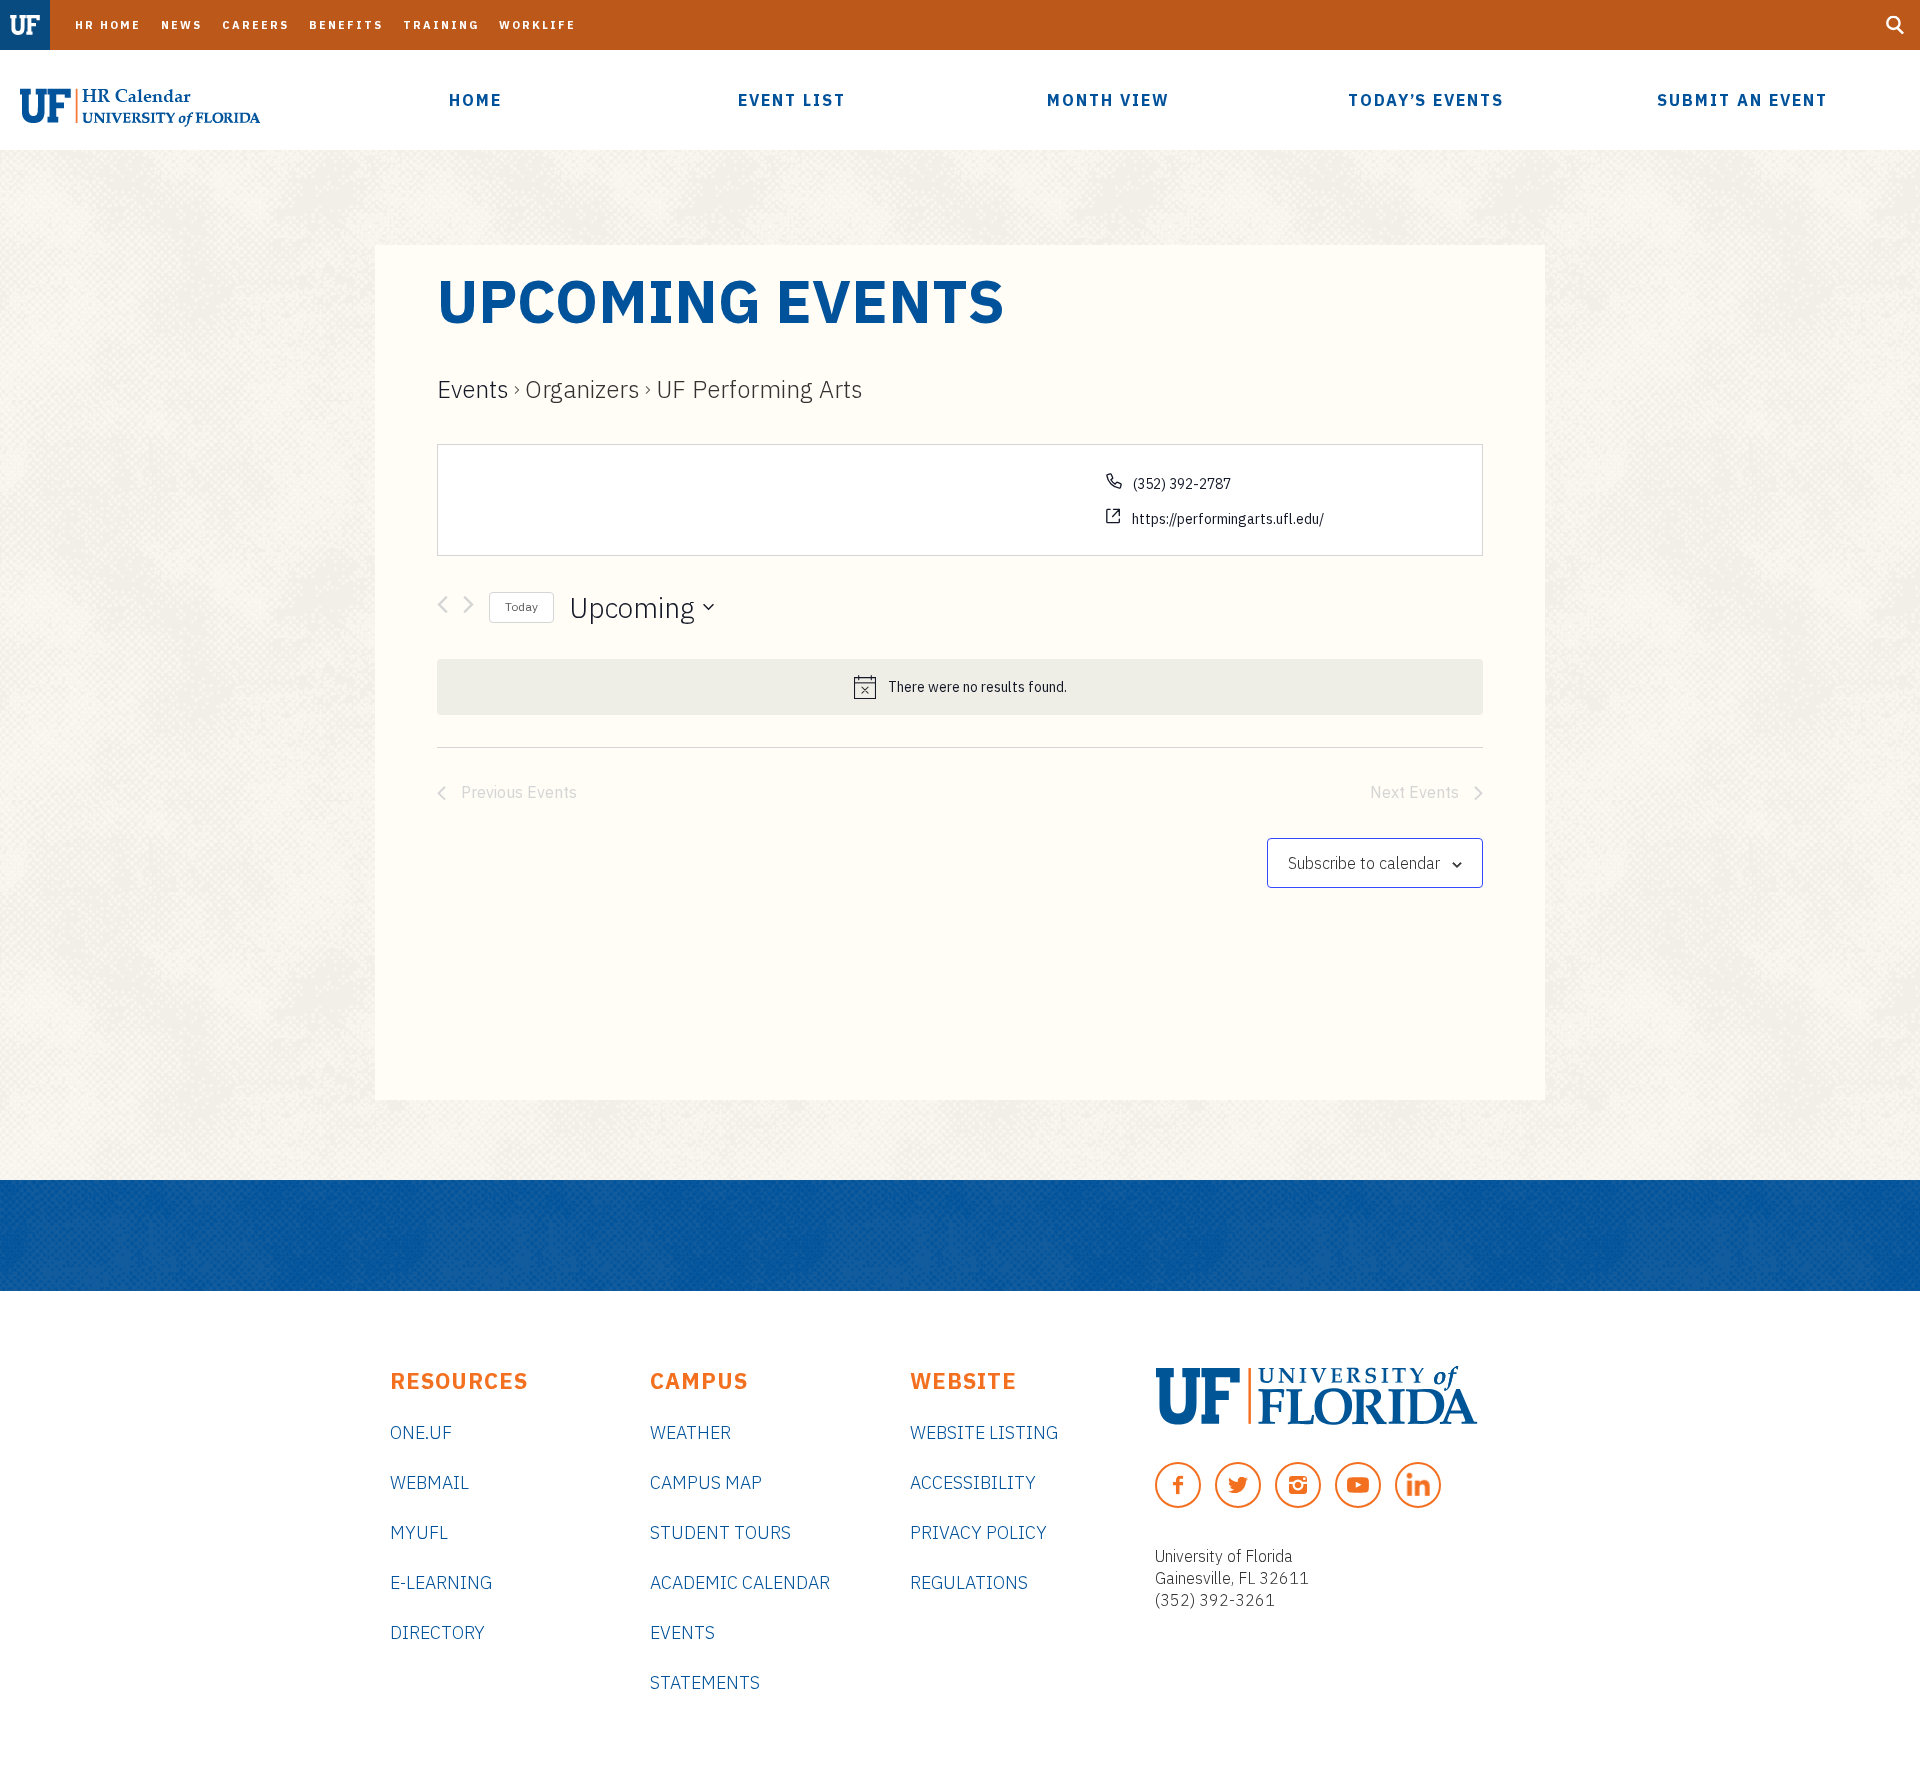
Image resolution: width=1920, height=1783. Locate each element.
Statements (705, 1682)
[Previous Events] (442, 608)
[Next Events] (468, 608)
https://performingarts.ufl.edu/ (1228, 519)
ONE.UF (421, 1432)
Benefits (346, 25)
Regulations (969, 1582)
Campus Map (706, 1482)
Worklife (537, 25)
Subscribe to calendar (1364, 863)
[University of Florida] (1316, 1395)
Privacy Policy (978, 1532)
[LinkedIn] (1418, 1485)
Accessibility (973, 1482)
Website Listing (984, 1432)
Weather (690, 1432)
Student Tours (720, 1532)
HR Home (108, 25)
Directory (437, 1632)
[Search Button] (1895, 25)
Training (441, 25)
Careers (255, 25)
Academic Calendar (740, 1582)
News (181, 25)
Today (521, 606)
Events (473, 389)
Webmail (429, 1482)
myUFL (419, 1532)
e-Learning (441, 1582)
